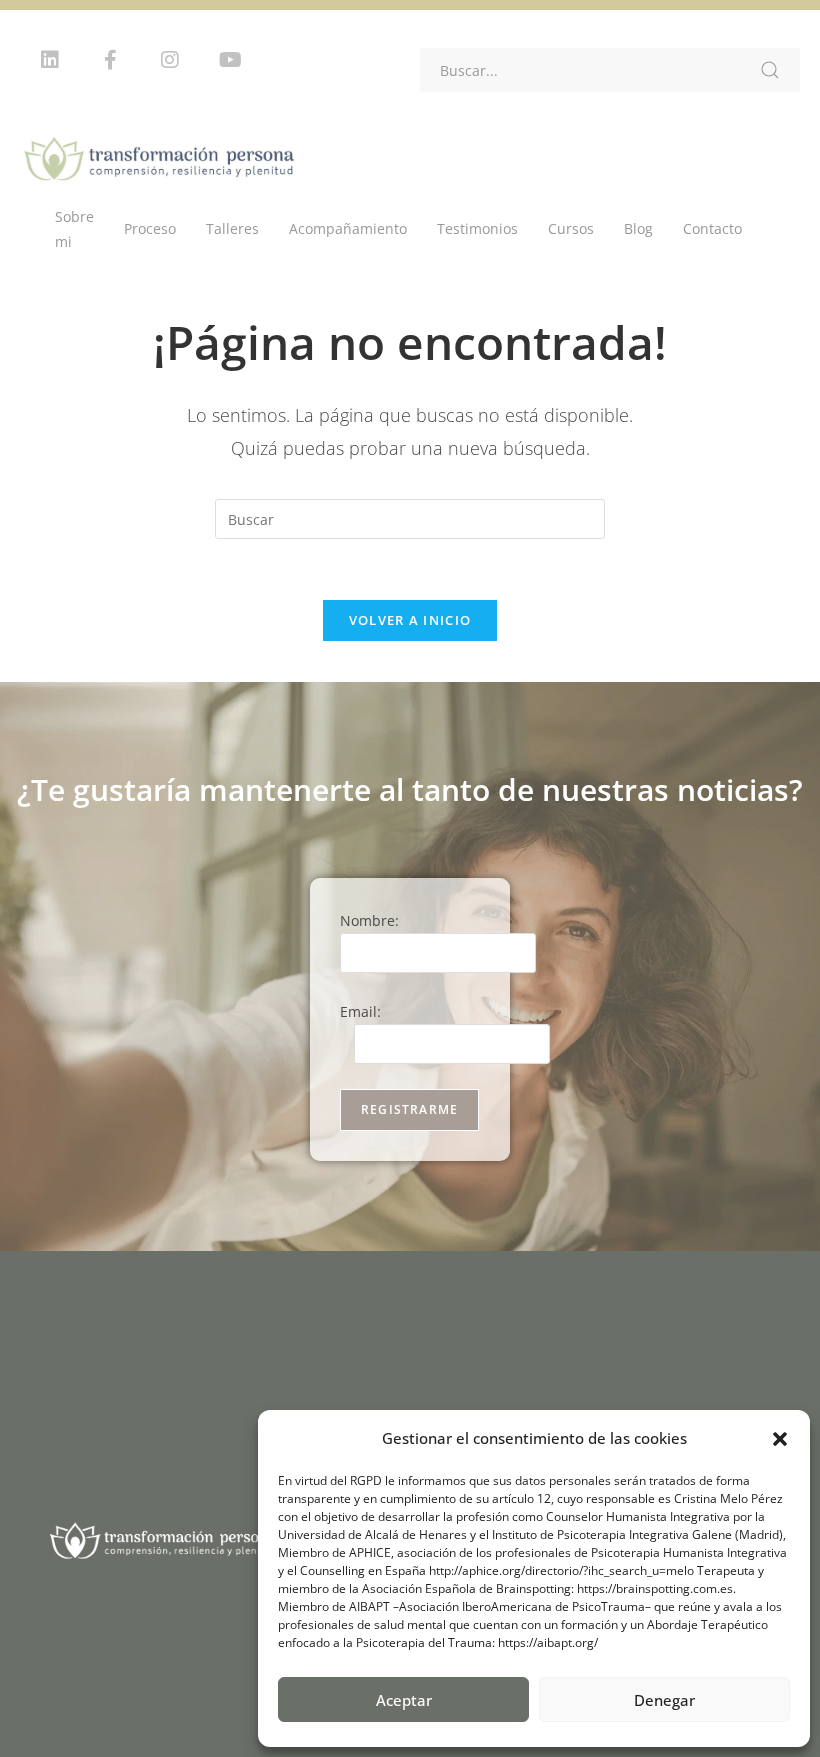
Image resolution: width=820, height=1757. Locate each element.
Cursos (571, 228)
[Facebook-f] (110, 60)
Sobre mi (74, 229)
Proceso (150, 228)
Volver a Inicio (410, 620)
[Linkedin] (50, 60)
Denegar (664, 1700)
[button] (780, 1439)
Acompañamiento (348, 228)
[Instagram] (170, 60)
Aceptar (404, 1700)
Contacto (712, 228)
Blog (638, 228)
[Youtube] (230, 60)
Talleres (232, 228)
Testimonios (477, 228)
